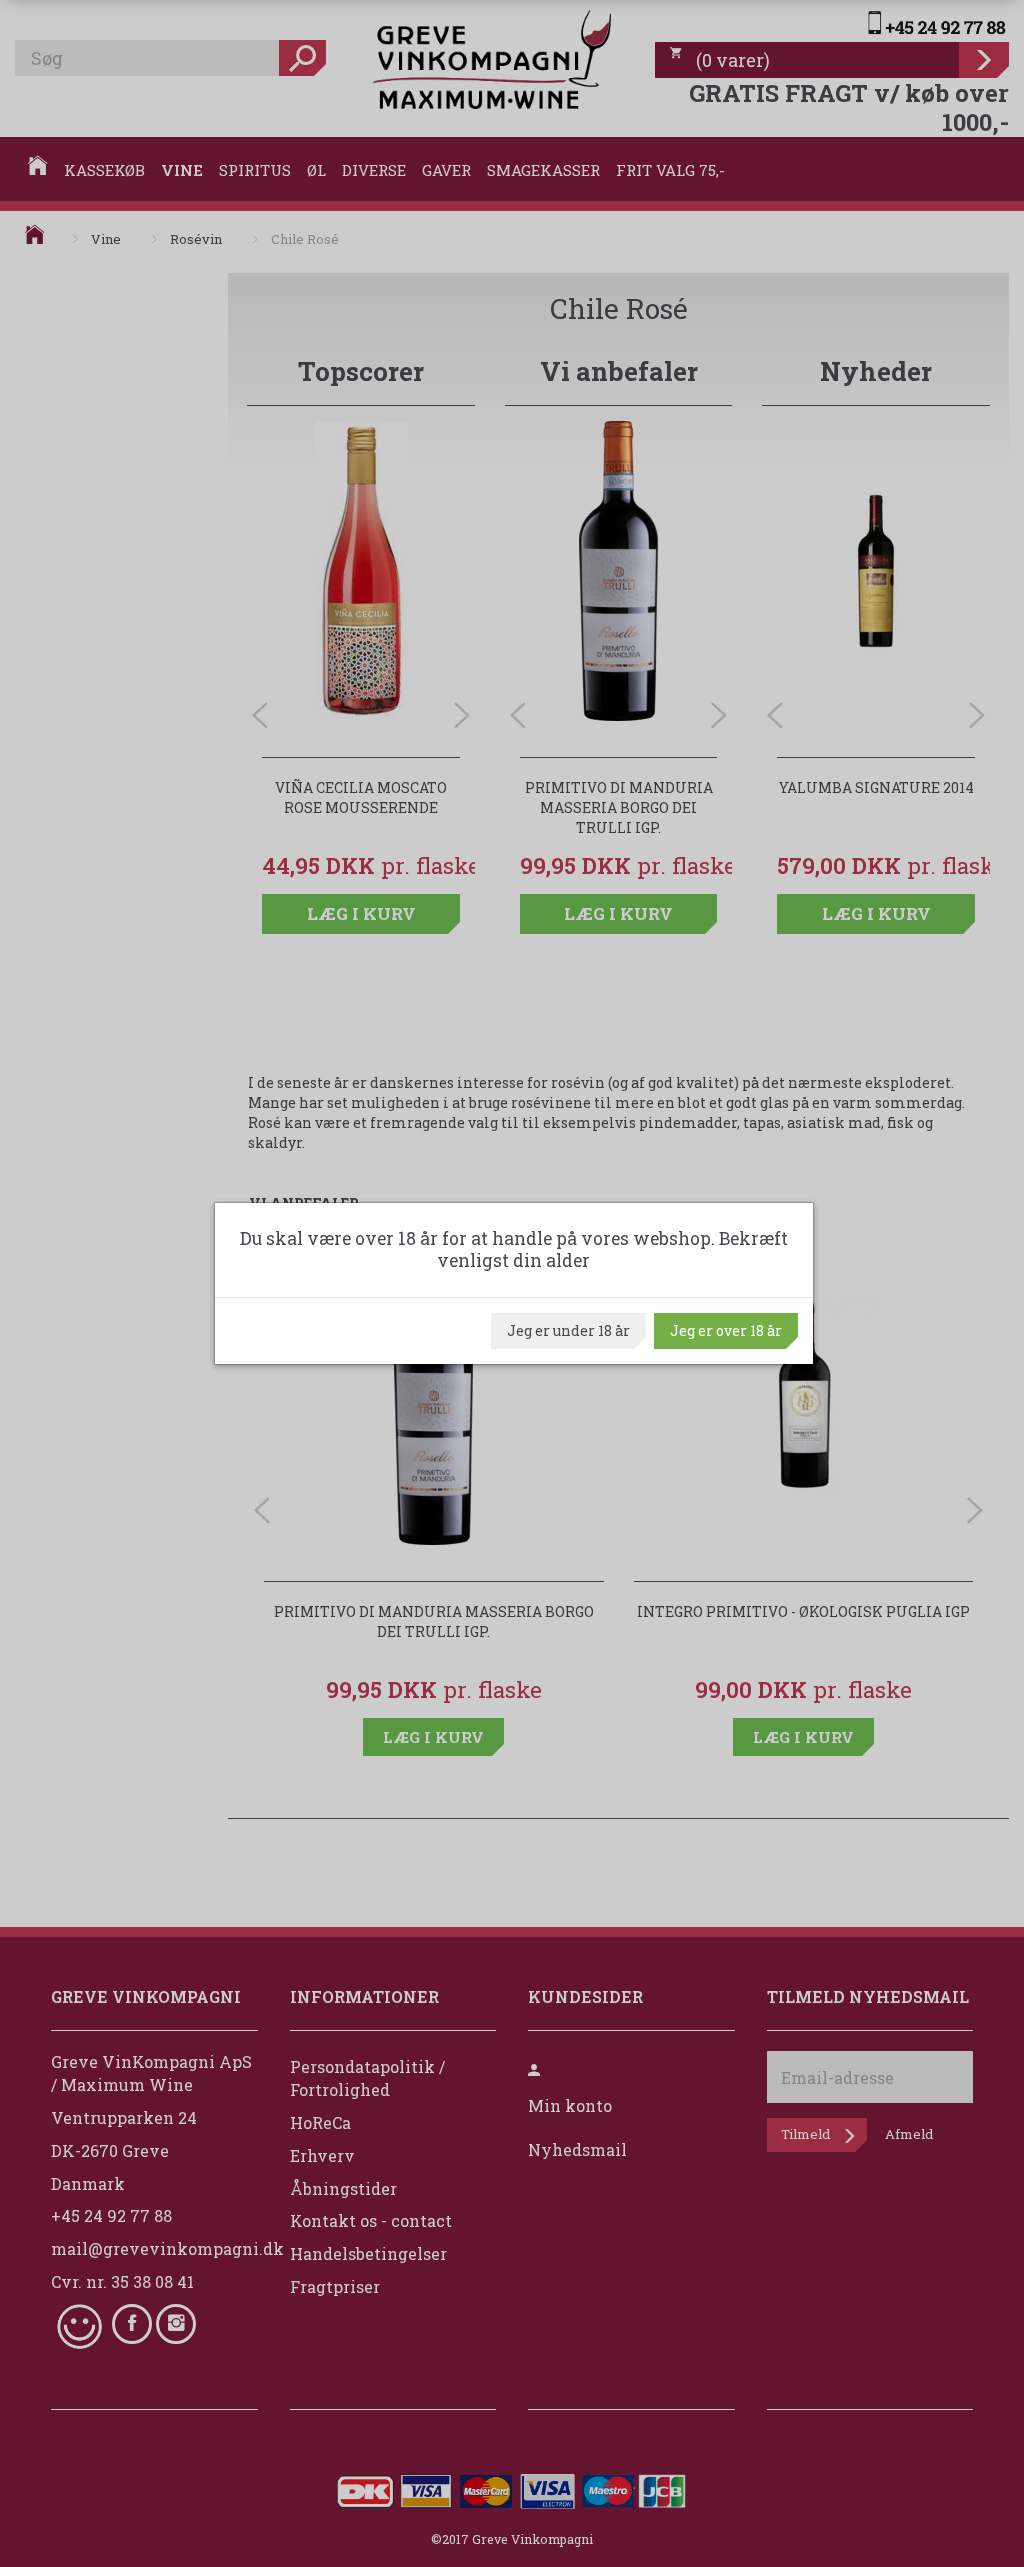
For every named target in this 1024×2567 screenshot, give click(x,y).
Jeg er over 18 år (726, 1330)
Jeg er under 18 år (568, 1330)
